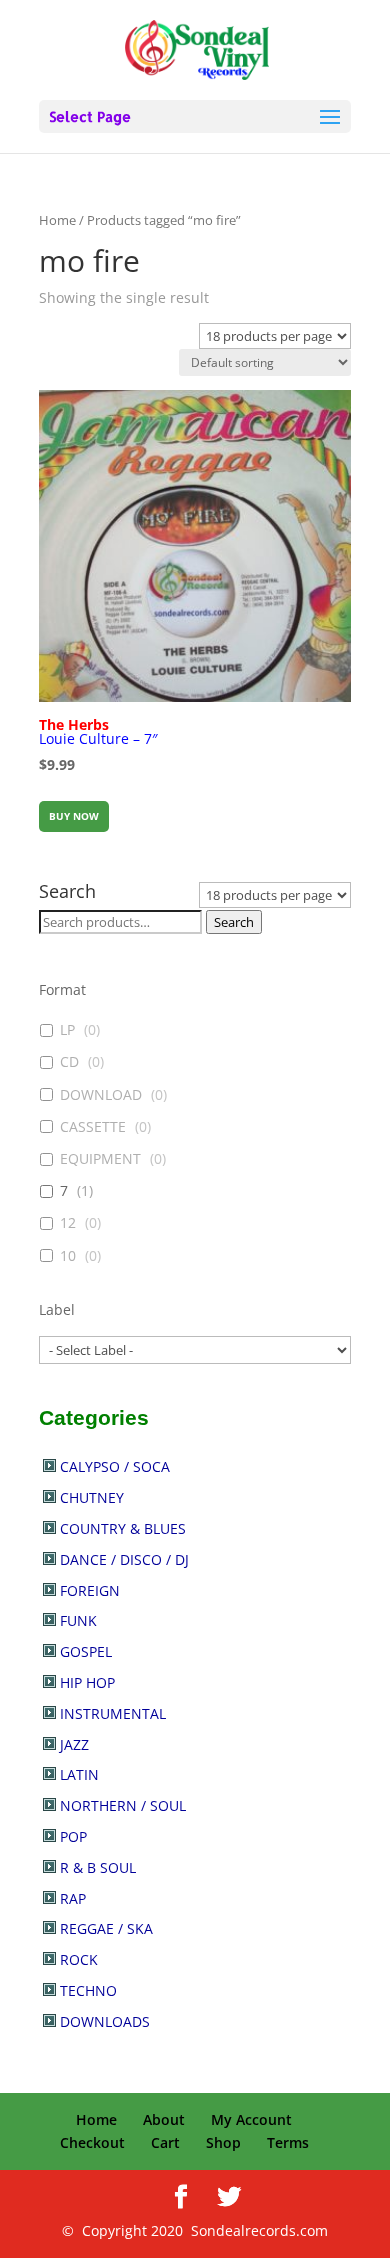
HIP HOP (87, 1682)
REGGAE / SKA (106, 1928)
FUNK (78, 1620)
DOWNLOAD (101, 1095)
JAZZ (74, 1744)
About (164, 2119)
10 (68, 1256)
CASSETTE (93, 1127)
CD (69, 1062)
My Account (251, 2119)
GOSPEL (86, 1651)
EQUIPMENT (100, 1159)
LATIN (79, 1774)
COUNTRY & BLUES (123, 1528)
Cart (165, 2142)
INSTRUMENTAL (113, 1713)
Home (57, 220)
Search (234, 922)
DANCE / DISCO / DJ (124, 1559)
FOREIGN (90, 1590)
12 (68, 1223)
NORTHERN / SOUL (123, 1805)
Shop (223, 2142)
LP (67, 1030)
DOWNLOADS (105, 2021)
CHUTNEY (92, 1497)
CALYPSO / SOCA (115, 1466)
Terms (288, 2142)
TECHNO (88, 1990)
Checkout (92, 2142)
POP (73, 1836)
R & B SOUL (98, 1867)
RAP (73, 1898)
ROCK (79, 1959)
